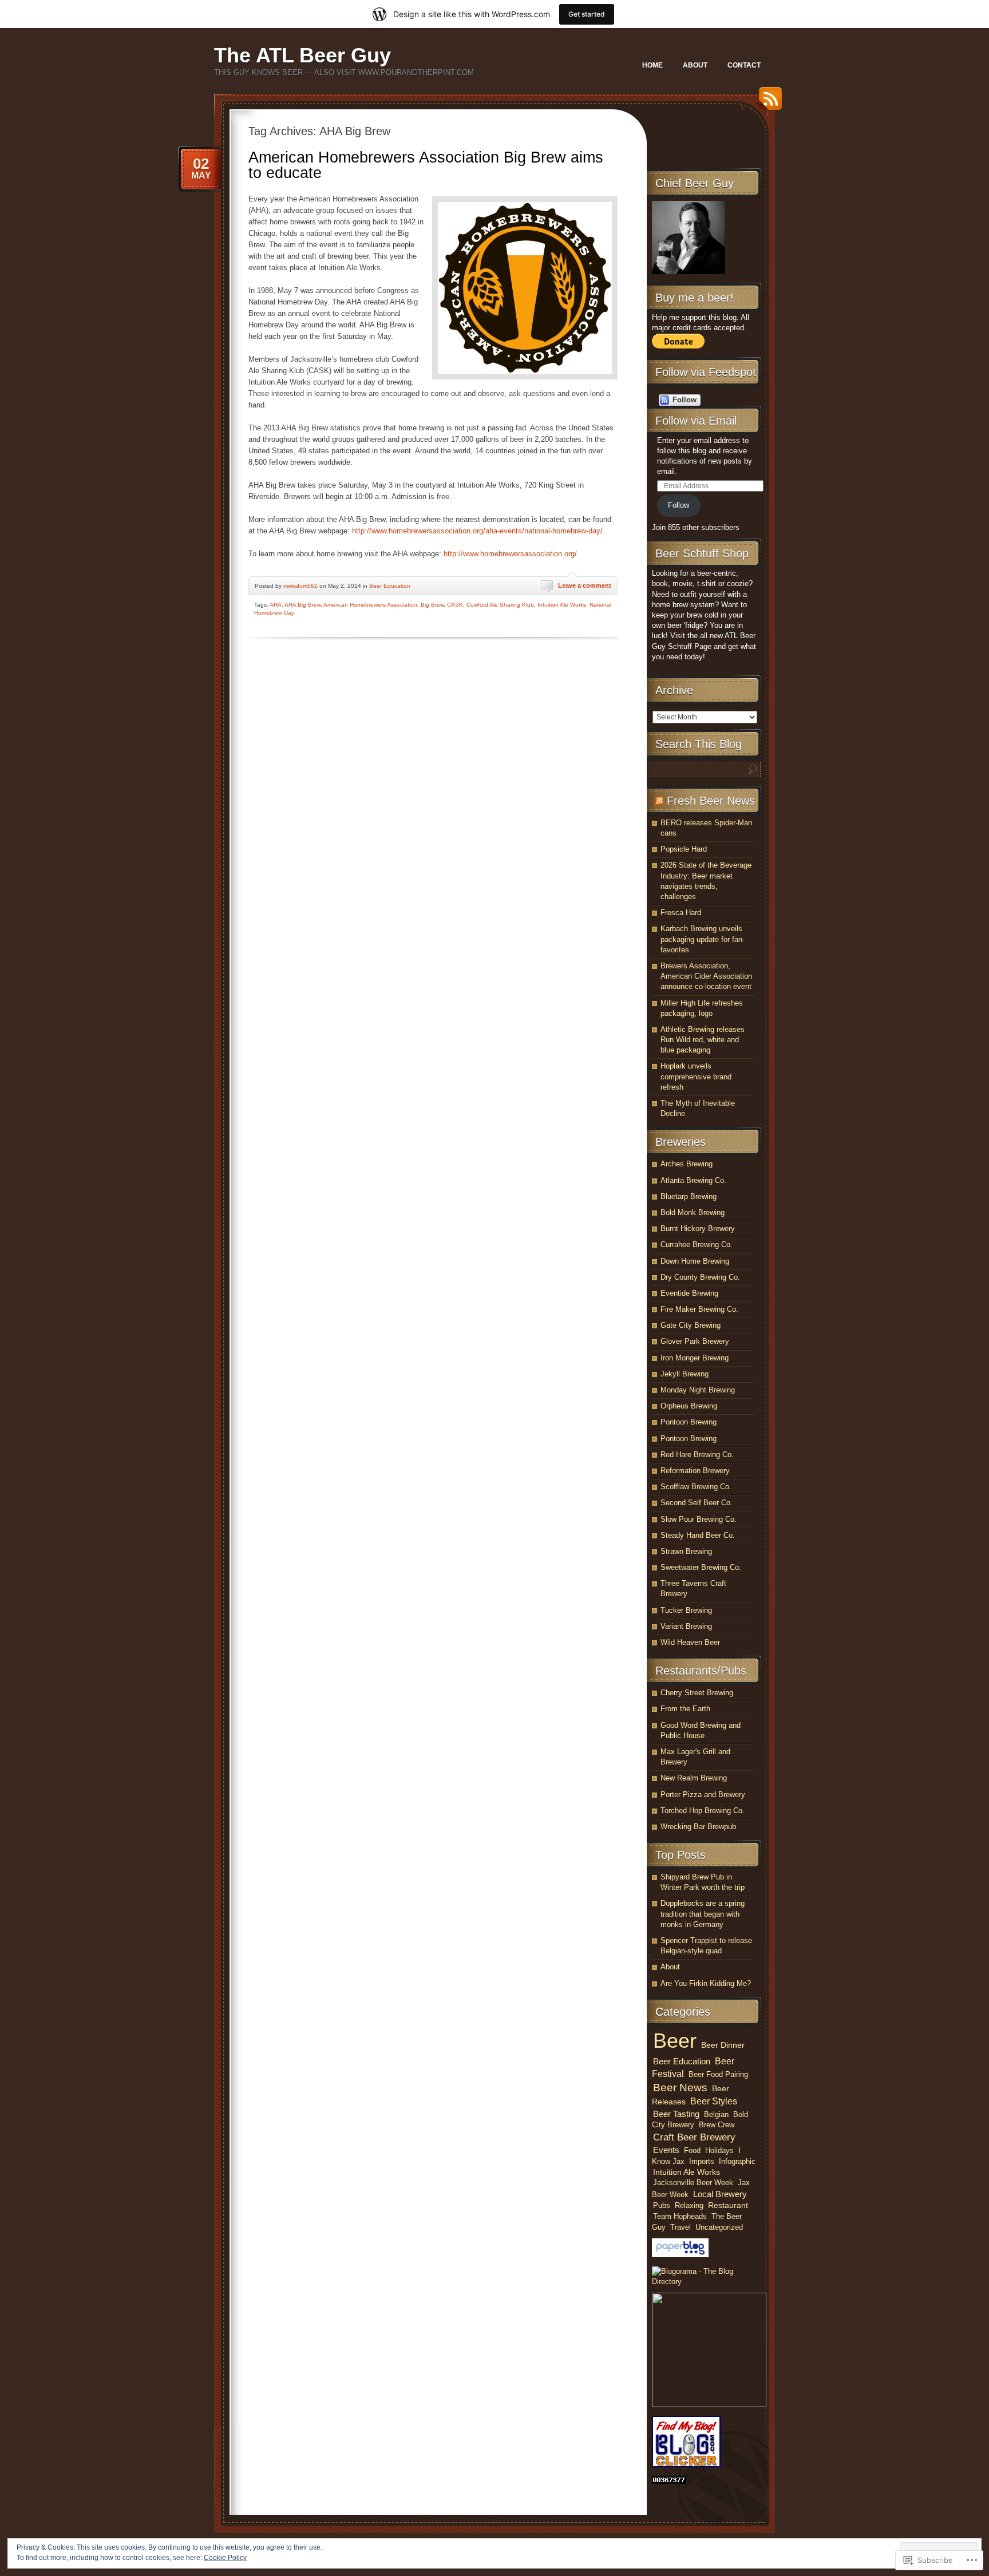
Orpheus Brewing (689, 1406)
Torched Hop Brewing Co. (703, 1811)
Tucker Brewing (686, 1610)
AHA (276, 605)
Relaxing (689, 2205)
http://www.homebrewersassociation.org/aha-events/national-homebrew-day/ (477, 531)
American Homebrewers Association (370, 605)
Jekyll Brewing (685, 1374)
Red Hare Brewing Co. (697, 1455)
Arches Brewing (687, 1164)
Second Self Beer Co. (697, 1503)
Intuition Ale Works (562, 605)
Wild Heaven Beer (690, 1642)
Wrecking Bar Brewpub (698, 1827)
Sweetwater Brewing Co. (701, 1567)
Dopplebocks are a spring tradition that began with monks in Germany (703, 1914)
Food (692, 2150)
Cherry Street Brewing (697, 1693)
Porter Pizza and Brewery (703, 1795)
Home (652, 65)
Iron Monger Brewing (695, 1358)
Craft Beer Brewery (694, 2137)
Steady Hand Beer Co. (698, 1535)
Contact (744, 65)
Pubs (662, 2205)
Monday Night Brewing (698, 1390)
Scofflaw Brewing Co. (696, 1487)
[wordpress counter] (669, 2481)
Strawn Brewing (686, 1551)
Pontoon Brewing (689, 1422)
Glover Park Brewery (695, 1341)
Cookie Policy (225, 2558)
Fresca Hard (681, 913)
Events (666, 2150)
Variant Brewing (686, 1626)
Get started (587, 14)
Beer (675, 2041)
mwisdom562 (300, 586)
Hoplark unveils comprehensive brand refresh (696, 1076)
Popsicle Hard (684, 849)
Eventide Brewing (689, 1293)
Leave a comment (585, 585)
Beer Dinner (723, 2045)
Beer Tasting (676, 2114)
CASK (455, 605)
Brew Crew (717, 2125)
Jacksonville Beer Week (693, 2183)
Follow (679, 505)
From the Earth (685, 1709)
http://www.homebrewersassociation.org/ (510, 554)
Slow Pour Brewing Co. (699, 1519)
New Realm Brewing (694, 1778)
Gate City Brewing (691, 1325)
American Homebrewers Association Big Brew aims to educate (426, 165)
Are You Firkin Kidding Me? (706, 1983)
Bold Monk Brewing (693, 1212)
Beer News (680, 2088)
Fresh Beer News (711, 801)
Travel (681, 2227)
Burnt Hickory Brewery (698, 1228)
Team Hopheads (680, 2216)
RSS (768, 103)
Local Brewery (720, 2194)
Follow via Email (696, 421)
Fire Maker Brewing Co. (699, 1309)
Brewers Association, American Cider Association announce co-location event (706, 976)
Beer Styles (714, 2101)
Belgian (716, 2114)
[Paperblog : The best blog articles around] (680, 2255)
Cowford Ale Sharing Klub (500, 605)
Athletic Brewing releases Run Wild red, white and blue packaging (703, 1040)
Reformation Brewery (695, 1471)
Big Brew (432, 605)
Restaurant (728, 2205)
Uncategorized (719, 2227)
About (695, 65)
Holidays (719, 2150)
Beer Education (390, 586)
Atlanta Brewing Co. (693, 1180)
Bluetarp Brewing (689, 1196)
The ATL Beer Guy (302, 55)
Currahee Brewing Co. (697, 1245)
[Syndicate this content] (659, 801)
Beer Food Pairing (718, 2074)
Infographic (737, 2161)
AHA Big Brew (302, 605)
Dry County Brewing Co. (700, 1277)
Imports (702, 2161)
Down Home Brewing (695, 1261)
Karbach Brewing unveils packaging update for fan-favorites (703, 939)
